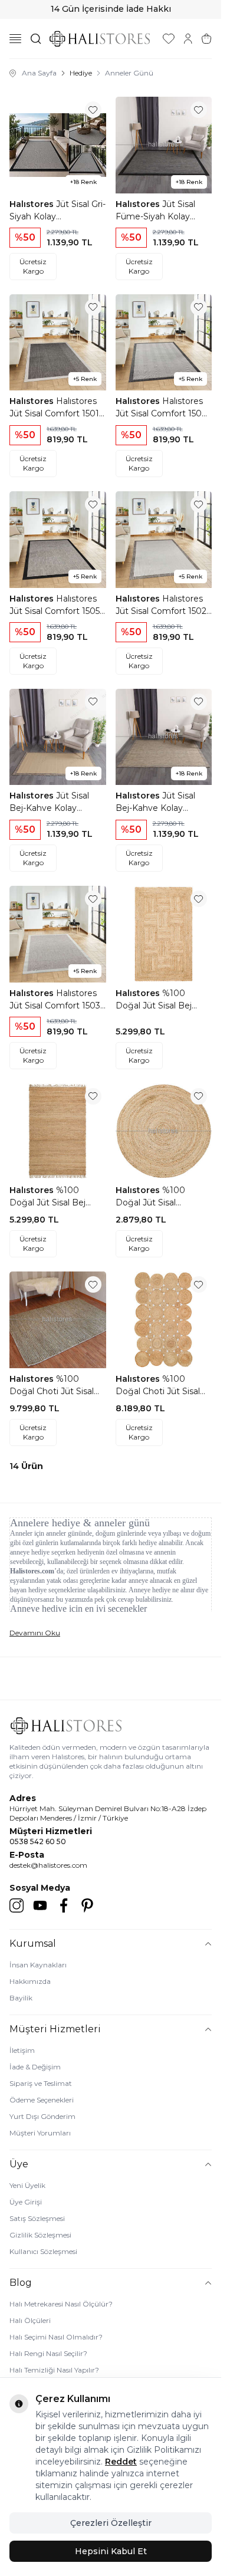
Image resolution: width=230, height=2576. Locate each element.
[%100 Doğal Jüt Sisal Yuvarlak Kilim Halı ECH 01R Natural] (164, 1132)
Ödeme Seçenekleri (42, 2100)
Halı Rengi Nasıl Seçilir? (48, 2353)
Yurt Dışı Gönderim (42, 2116)
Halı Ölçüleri (30, 2320)
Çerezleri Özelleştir (111, 2523)
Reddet (121, 2462)
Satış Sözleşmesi (37, 2218)
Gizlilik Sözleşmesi (40, 2235)
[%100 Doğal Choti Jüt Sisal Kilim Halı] (58, 1320)
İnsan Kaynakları (38, 1965)
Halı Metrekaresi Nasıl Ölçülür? (61, 2304)
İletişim (22, 2050)
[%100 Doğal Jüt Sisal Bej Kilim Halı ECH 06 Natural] (164, 934)
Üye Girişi (26, 2202)
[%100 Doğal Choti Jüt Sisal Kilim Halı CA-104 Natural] (164, 1320)
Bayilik (21, 1998)
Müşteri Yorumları (40, 2133)
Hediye (81, 73)
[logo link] (100, 39)
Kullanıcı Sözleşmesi (43, 2251)
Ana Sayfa (39, 73)
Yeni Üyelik (27, 2185)
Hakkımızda (30, 1981)
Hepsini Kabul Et (111, 2551)
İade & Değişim (35, 2067)
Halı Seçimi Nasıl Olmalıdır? (56, 2337)
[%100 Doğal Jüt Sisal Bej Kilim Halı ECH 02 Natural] (58, 1132)
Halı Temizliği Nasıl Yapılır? (54, 2370)
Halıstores (33, 204)
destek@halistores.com (48, 1865)
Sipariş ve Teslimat (41, 2083)
